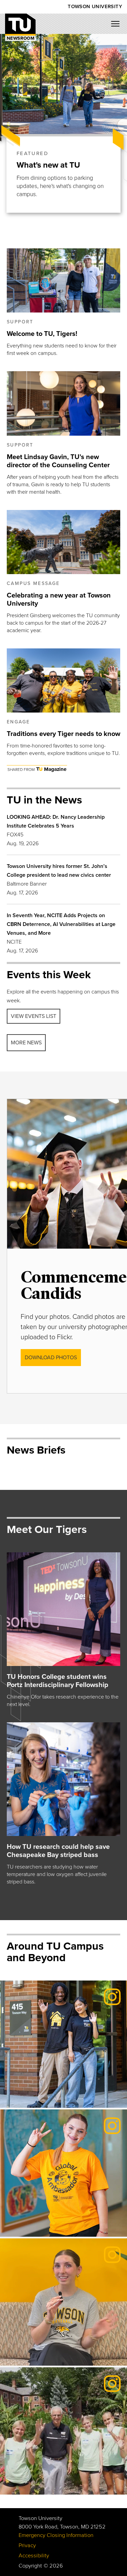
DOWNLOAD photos (51, 1358)
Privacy (27, 2545)
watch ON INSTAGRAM (43, 2347)
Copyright (30, 2566)
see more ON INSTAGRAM (47, 2089)
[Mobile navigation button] (118, 26)
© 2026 (53, 2566)
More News (26, 1043)
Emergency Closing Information (56, 2535)
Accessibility (34, 2556)
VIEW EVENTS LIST (34, 1016)
